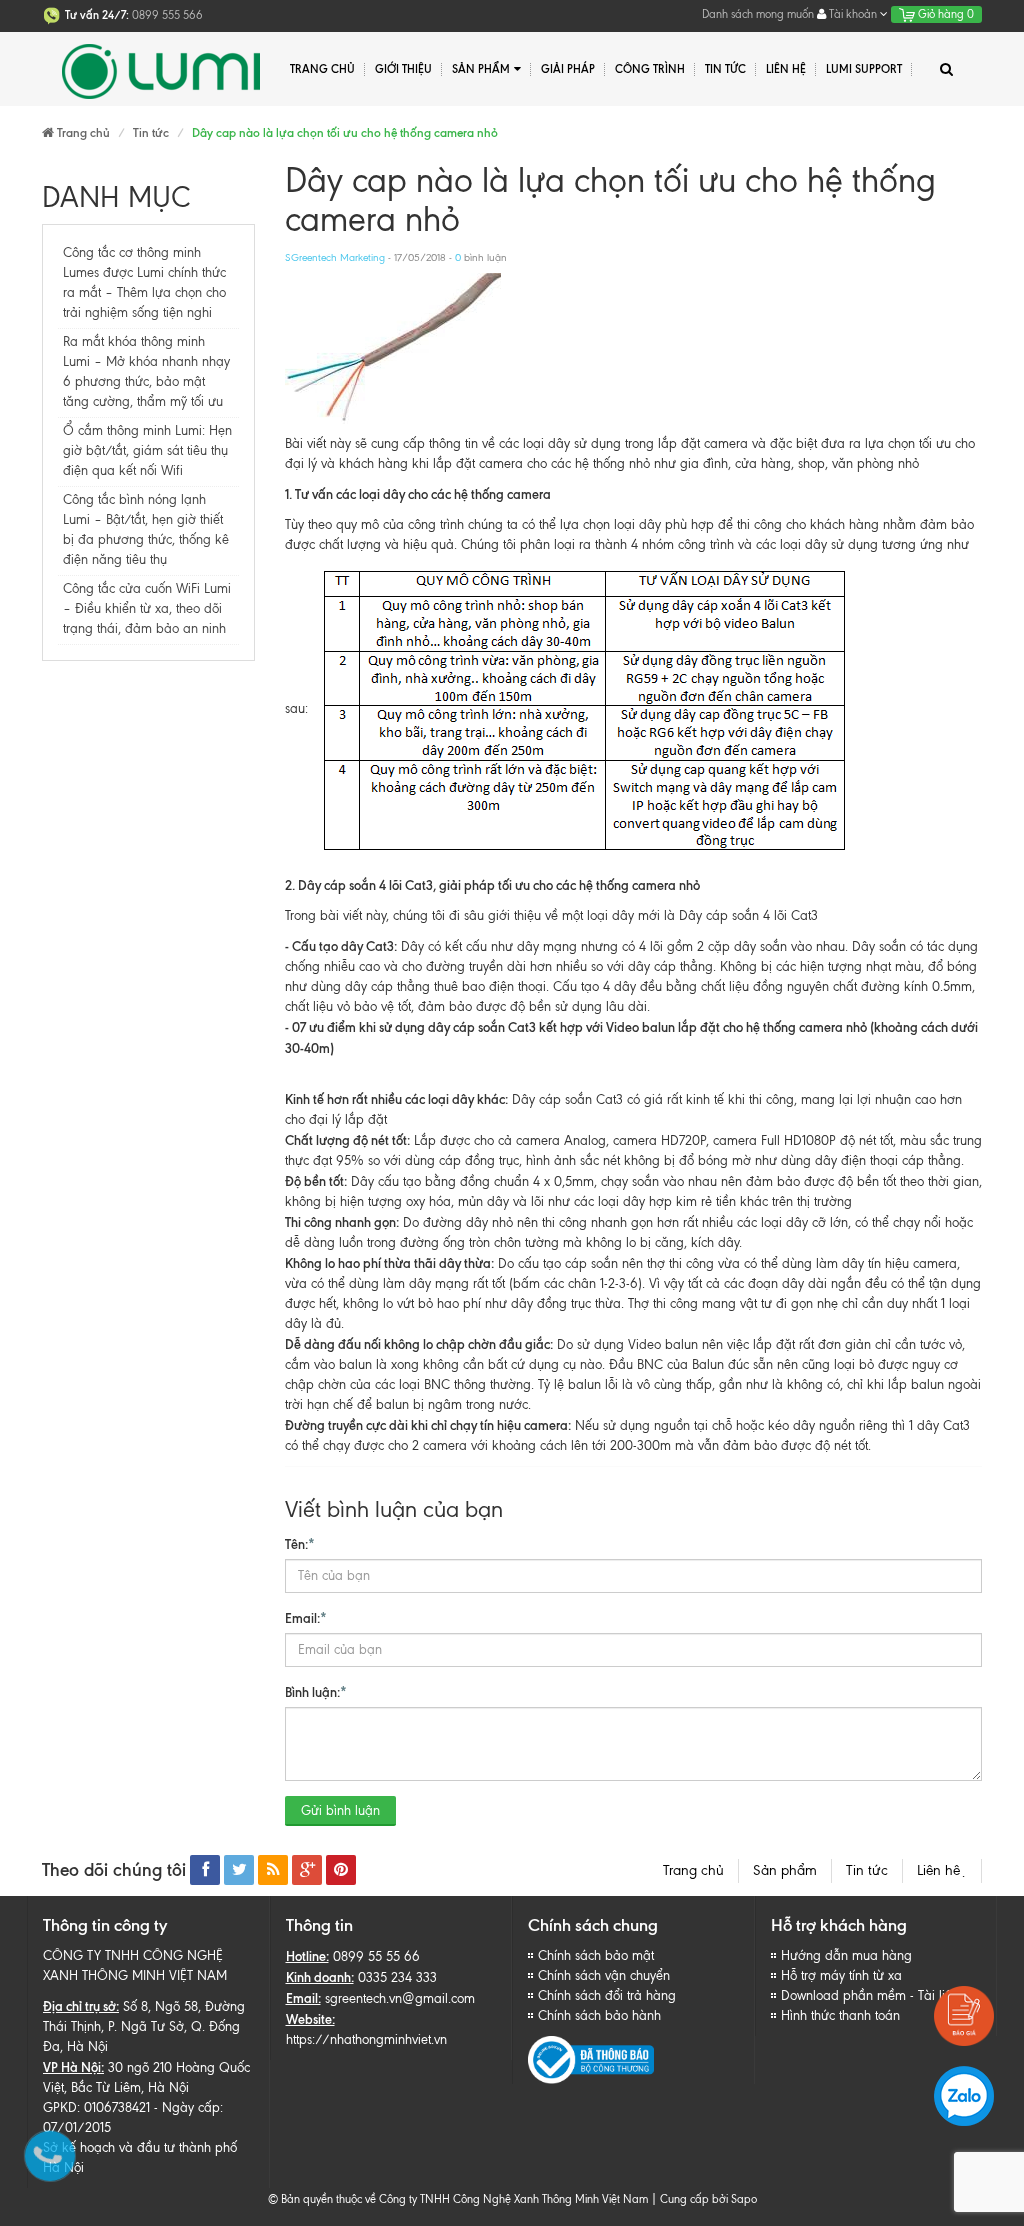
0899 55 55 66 (376, 1956)
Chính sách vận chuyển (604, 1975)
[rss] (273, 1870)
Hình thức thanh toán (840, 2015)
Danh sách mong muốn (758, 14)
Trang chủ (693, 1870)
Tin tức (867, 1870)
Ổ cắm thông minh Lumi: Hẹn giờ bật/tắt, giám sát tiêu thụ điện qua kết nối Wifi (147, 450)
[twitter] (239, 1870)
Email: (306, 1618)
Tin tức (725, 69)
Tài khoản (853, 14)
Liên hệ (942, 1870)
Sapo (744, 2199)
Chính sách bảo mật (596, 1955)
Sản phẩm (481, 69)
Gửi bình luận (340, 1810)
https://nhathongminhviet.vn (366, 2039)
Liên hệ (786, 69)
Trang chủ (322, 69)
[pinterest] (341, 1870)
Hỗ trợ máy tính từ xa (841, 1975)
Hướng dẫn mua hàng (846, 1955)
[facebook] (205, 1870)
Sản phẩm (785, 1870)
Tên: (300, 1544)
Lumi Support (864, 69)
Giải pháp (568, 69)
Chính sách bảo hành (599, 2015)
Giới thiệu (403, 69)
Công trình (650, 69)
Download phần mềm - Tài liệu (870, 1995)
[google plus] (307, 1870)
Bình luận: (316, 1692)
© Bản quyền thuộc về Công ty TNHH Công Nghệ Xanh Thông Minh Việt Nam (458, 2199)
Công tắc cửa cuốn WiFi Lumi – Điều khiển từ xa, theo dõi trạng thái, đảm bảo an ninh (147, 608)
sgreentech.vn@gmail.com (400, 1998)
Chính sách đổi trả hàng (607, 1995)
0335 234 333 (397, 1977)
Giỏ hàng (944, 14)
